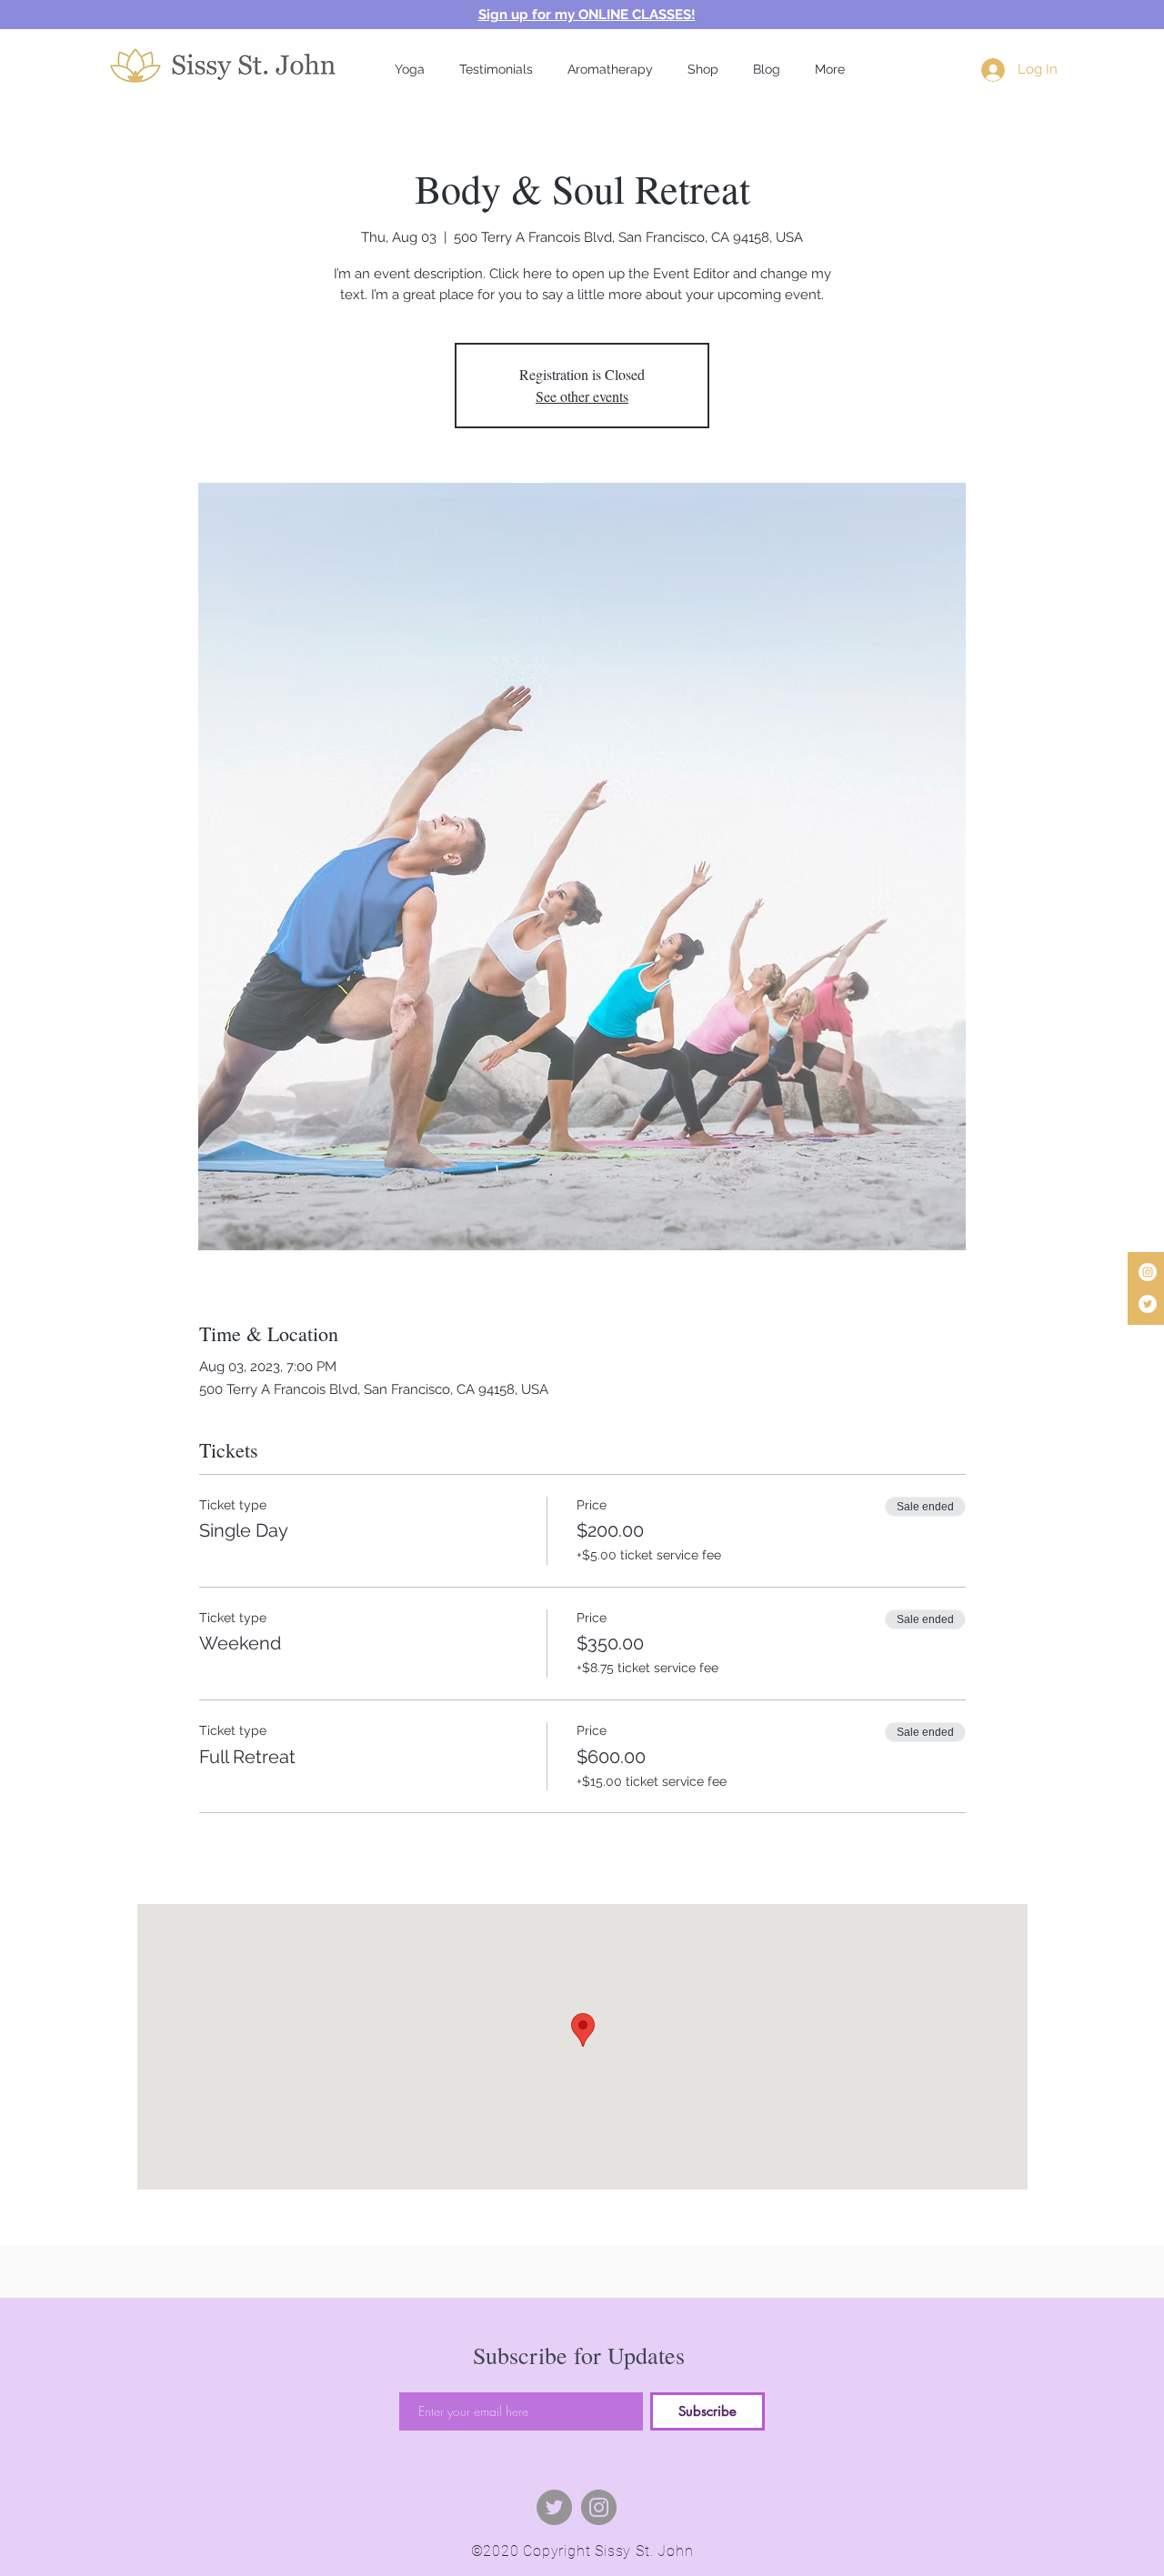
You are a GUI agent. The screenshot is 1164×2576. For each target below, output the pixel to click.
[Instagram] (1148, 1272)
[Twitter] (1148, 1304)
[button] (410, 69)
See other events (582, 396)
